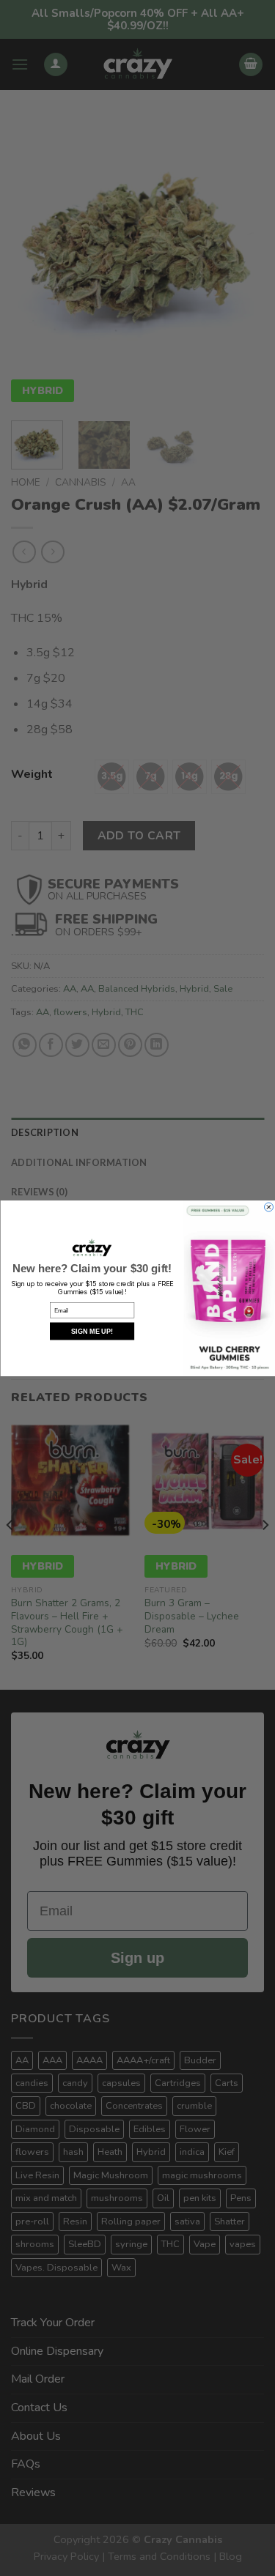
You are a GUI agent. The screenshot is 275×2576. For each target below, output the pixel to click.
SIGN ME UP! (92, 1331)
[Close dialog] (268, 1207)
